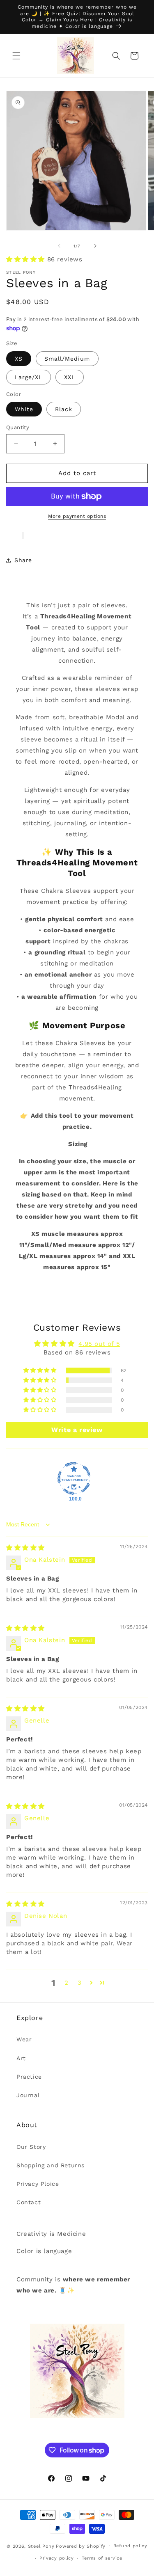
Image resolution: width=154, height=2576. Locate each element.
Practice (29, 2077)
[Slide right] (95, 246)
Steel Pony (41, 2546)
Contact (29, 2202)
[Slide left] (59, 246)
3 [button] (80, 1983)
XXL (70, 377)
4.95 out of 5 (99, 1344)
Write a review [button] (77, 1430)
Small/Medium (67, 359)
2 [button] (67, 1983)
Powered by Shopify (81, 2546)
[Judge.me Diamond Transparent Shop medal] (74, 1478)
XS (19, 359)
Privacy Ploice (38, 2184)
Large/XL (29, 377)
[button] (16, 56)
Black (64, 409)
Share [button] (23, 560)
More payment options (77, 516)
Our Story (31, 2147)
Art (21, 2058)
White (24, 409)
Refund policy (130, 2546)
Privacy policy (57, 2558)
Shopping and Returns (51, 2165)
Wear (24, 2039)
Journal (28, 2095)
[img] (25, 1548)
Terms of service (102, 2558)
